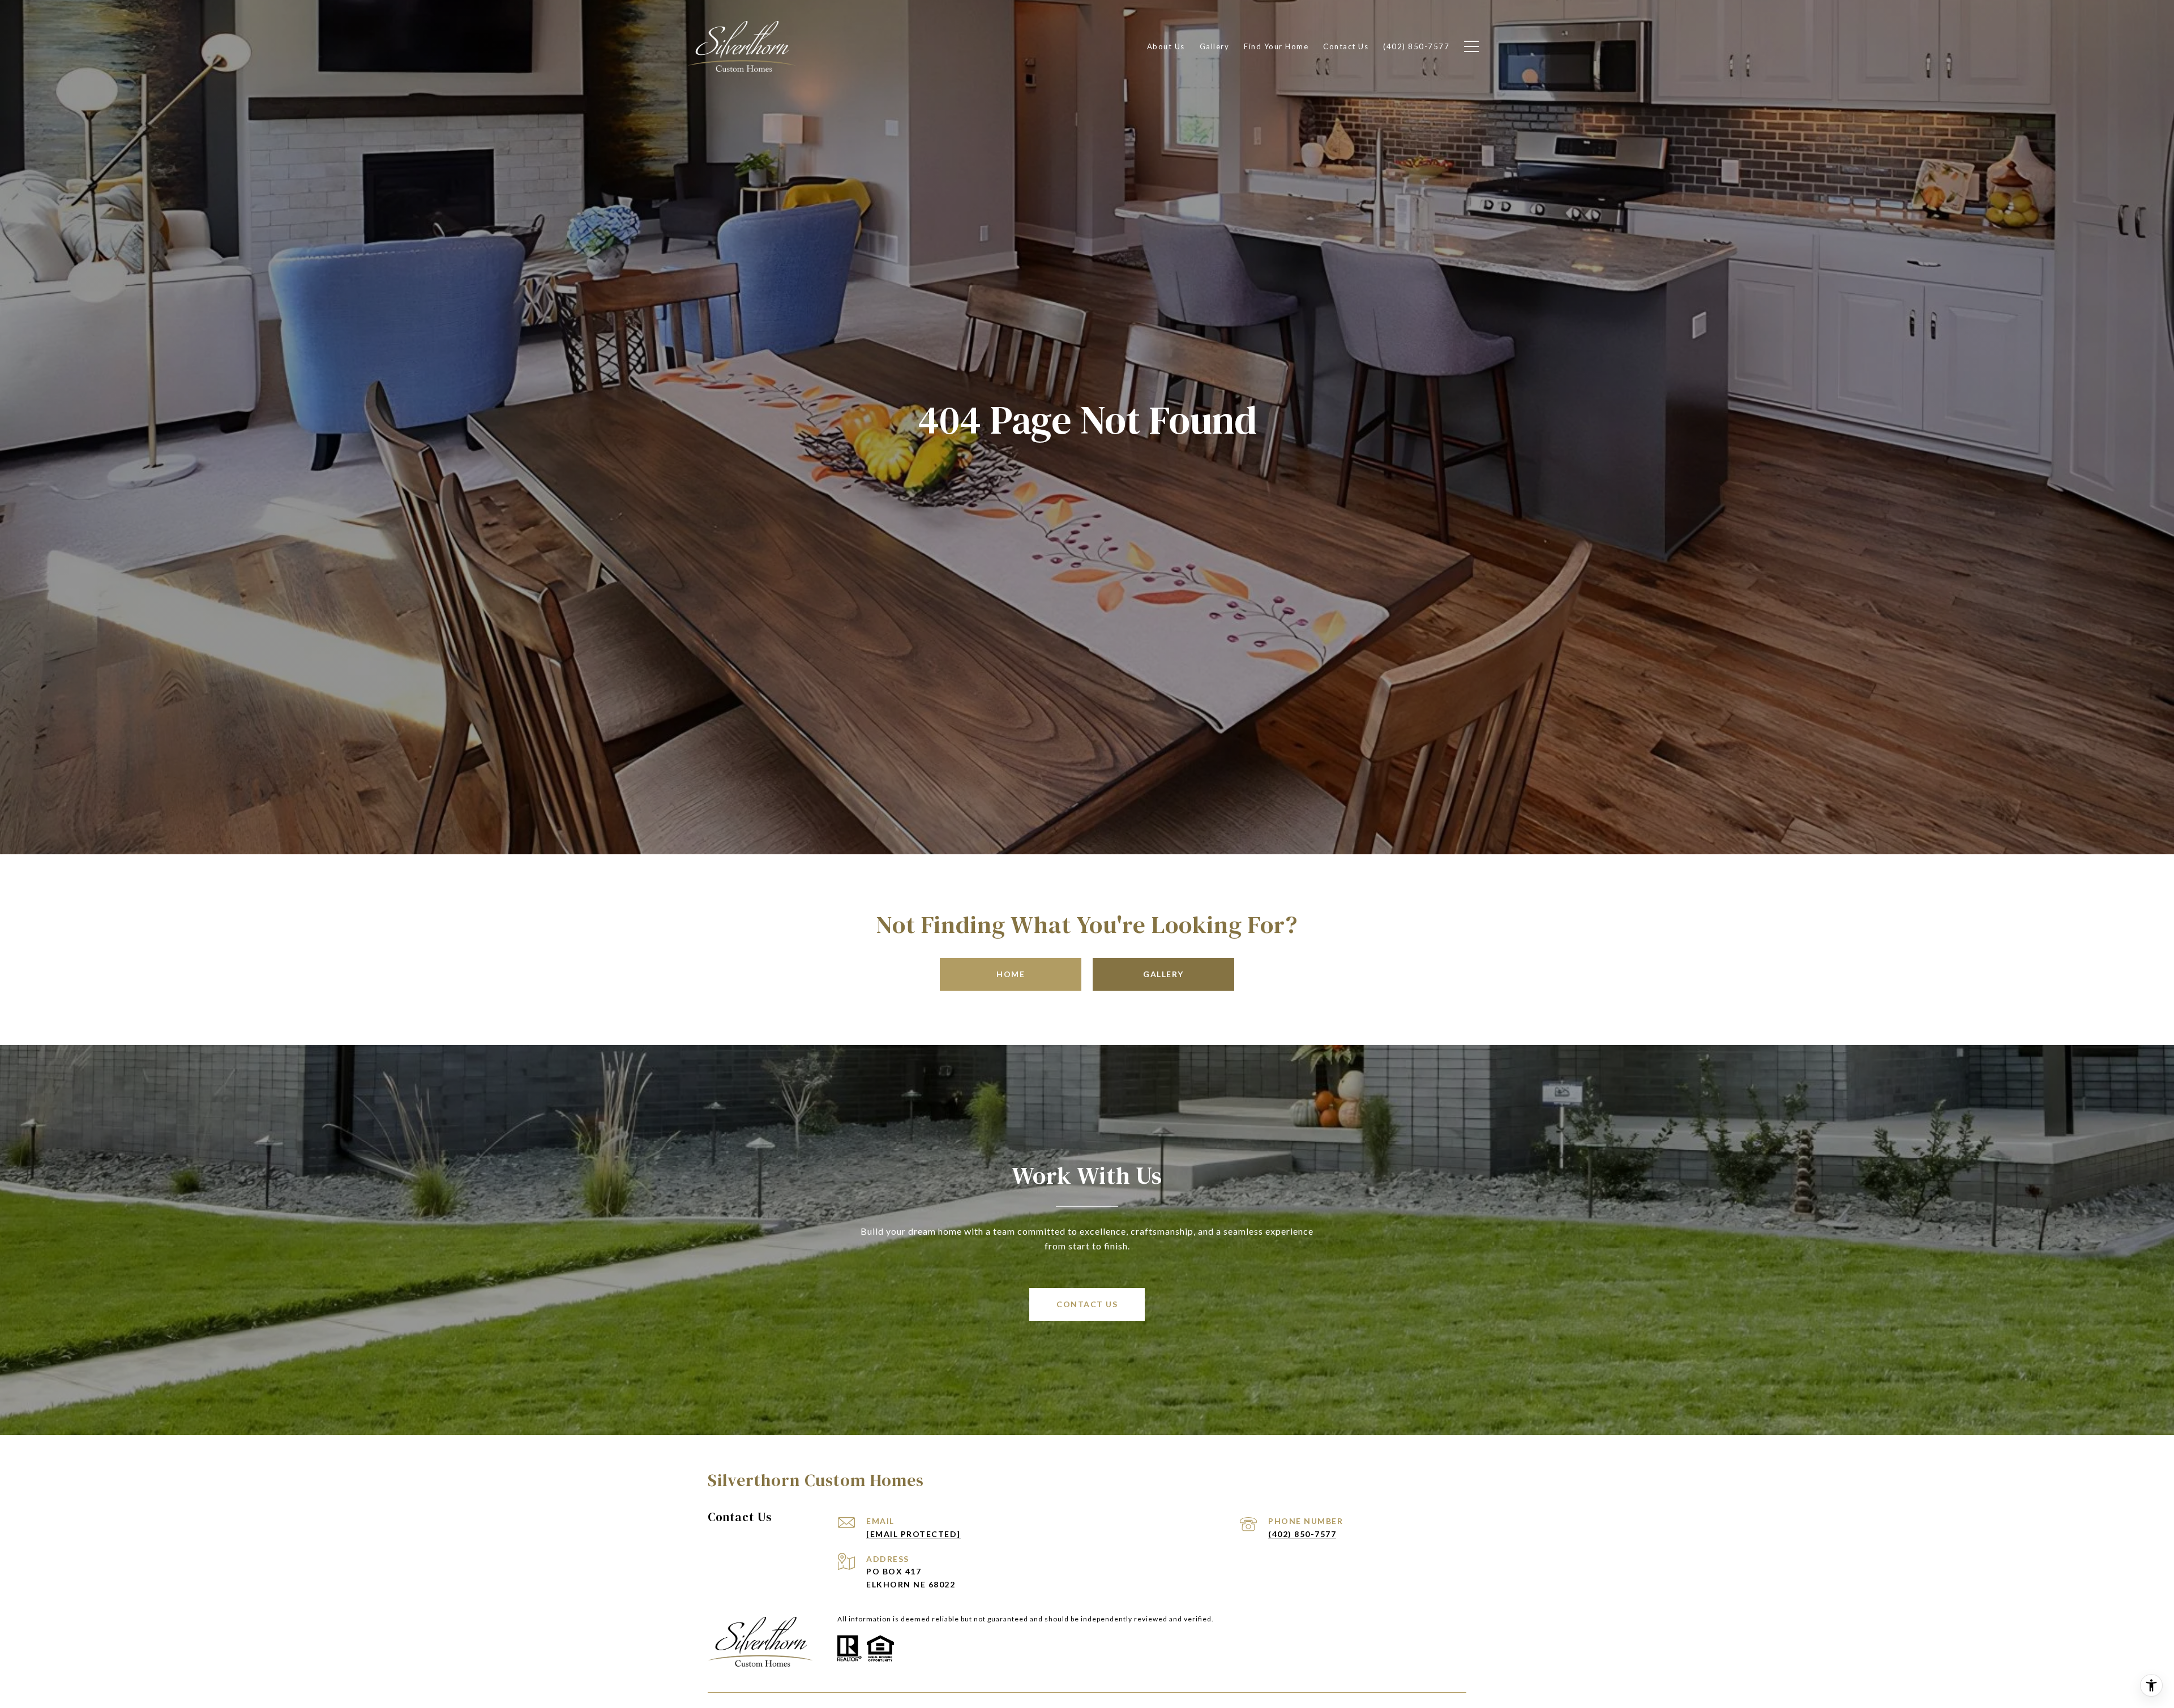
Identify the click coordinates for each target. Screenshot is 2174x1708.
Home (1011, 974)
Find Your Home (1276, 46)
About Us (1166, 46)
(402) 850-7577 (1302, 1534)
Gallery (1163, 974)
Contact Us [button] (1087, 1304)
